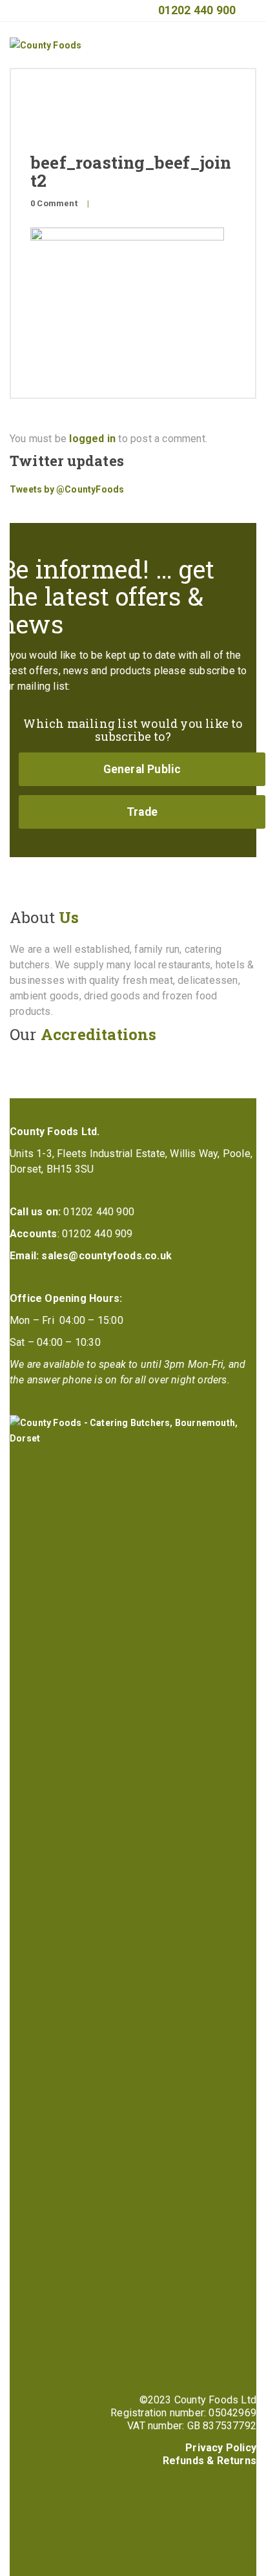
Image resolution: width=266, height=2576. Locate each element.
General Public (142, 769)
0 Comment (54, 203)
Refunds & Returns (210, 2461)
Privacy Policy (221, 2448)
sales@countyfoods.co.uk (107, 1256)
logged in (92, 439)
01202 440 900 (197, 10)
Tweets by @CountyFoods (67, 489)
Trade (142, 812)
